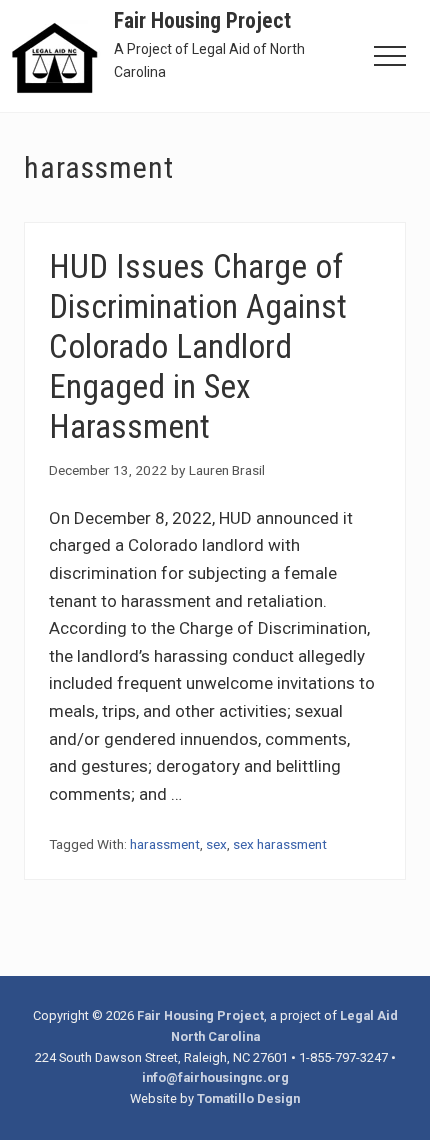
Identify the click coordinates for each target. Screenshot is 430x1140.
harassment (165, 844)
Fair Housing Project (202, 20)
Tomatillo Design (248, 1098)
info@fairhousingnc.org (215, 1077)
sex (216, 844)
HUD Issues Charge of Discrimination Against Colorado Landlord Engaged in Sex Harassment (198, 346)
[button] (390, 56)
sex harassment (280, 844)
